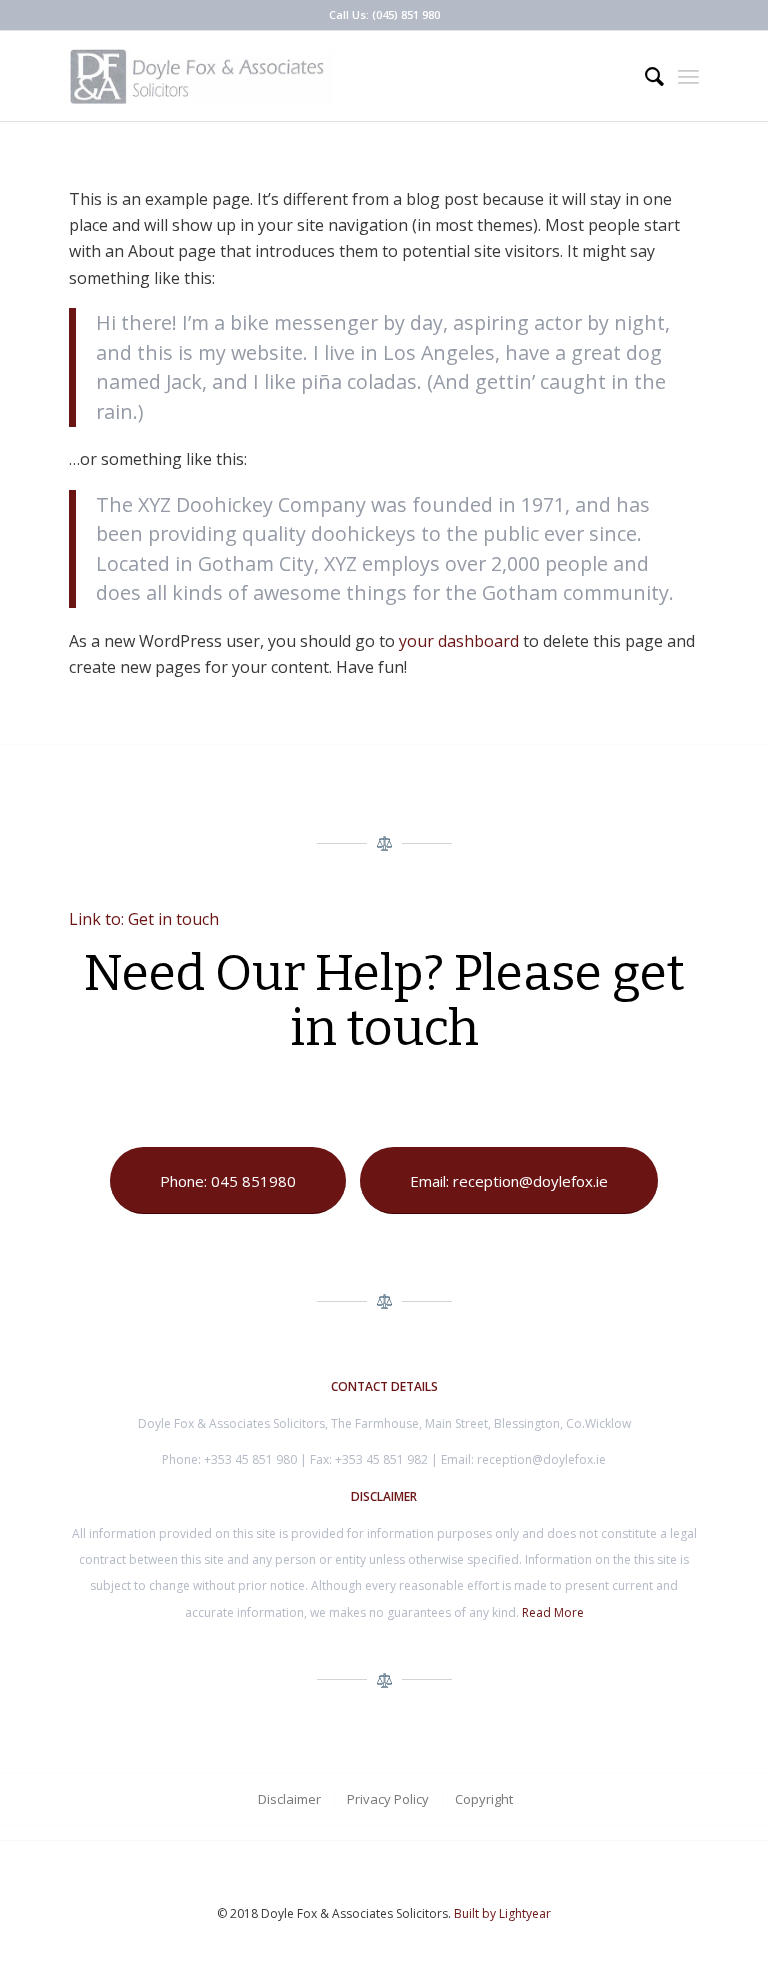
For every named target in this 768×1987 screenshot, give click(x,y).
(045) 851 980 (406, 14)
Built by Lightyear (502, 1913)
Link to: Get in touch (144, 919)
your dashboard (459, 641)
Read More (553, 1612)
